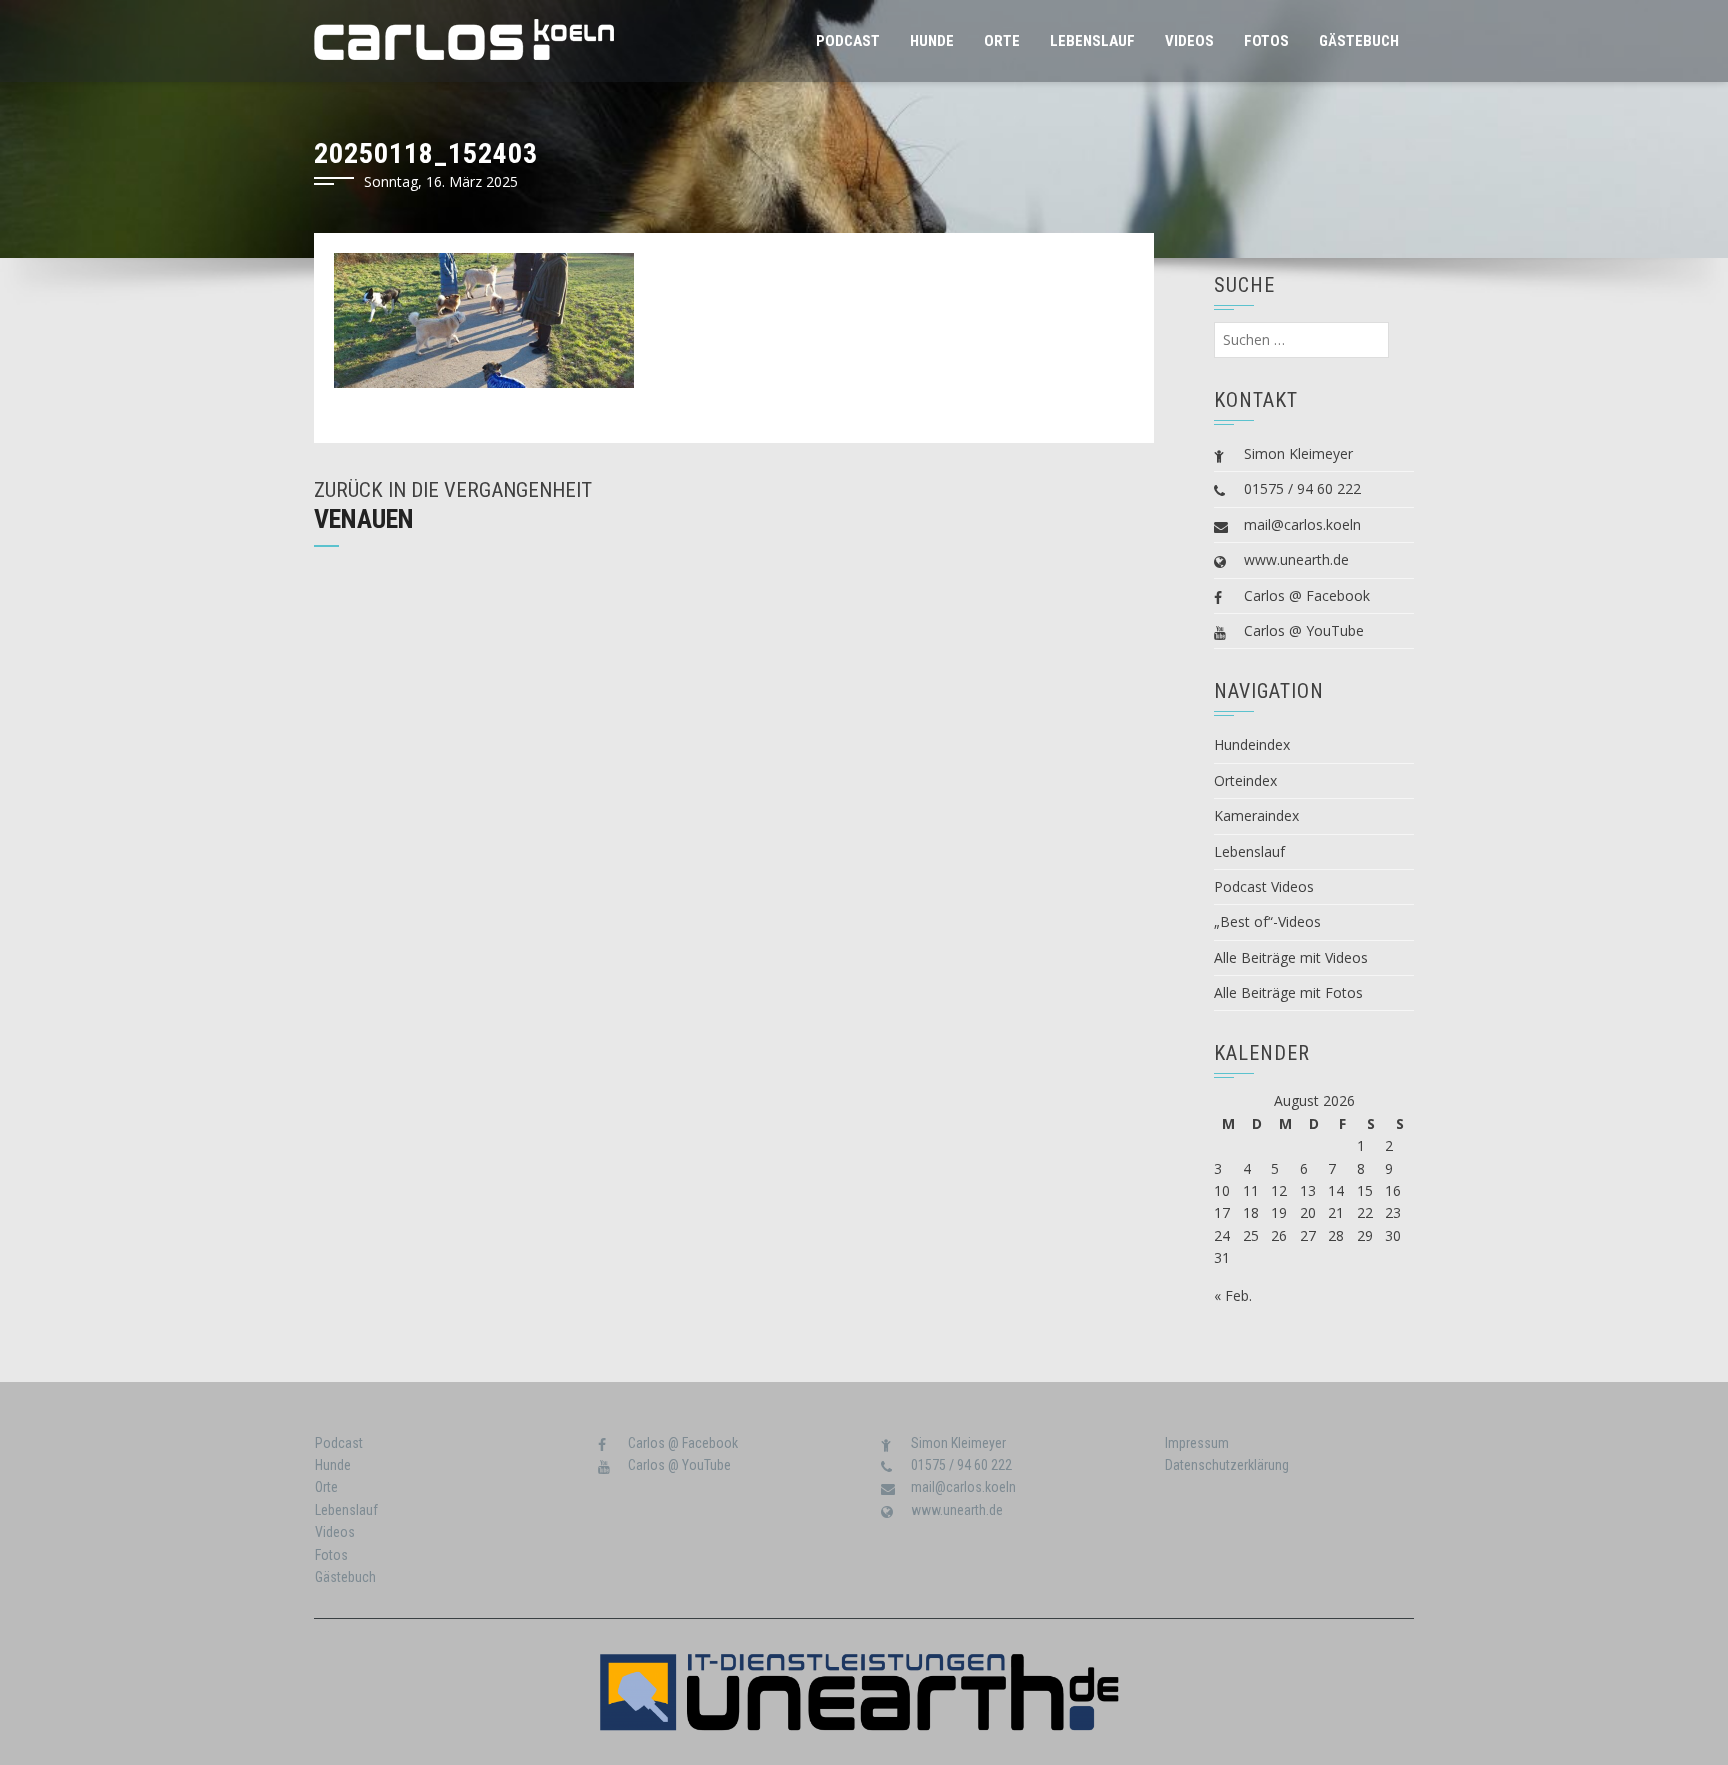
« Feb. (1233, 1295)
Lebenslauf (1092, 41)
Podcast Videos (1264, 886)
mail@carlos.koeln (1302, 524)
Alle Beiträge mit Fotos (1288, 992)
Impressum (1197, 1443)
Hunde (932, 41)
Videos (1189, 41)
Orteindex (1245, 780)
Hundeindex (1252, 744)
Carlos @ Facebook (1307, 595)
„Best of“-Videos (1267, 921)
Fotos (1266, 41)
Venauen (364, 519)
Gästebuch (1359, 41)
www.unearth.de (1296, 559)
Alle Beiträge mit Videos (1291, 957)
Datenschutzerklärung (1227, 1465)
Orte (1002, 41)
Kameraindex (1256, 815)
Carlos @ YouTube (1304, 630)
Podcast (848, 41)
